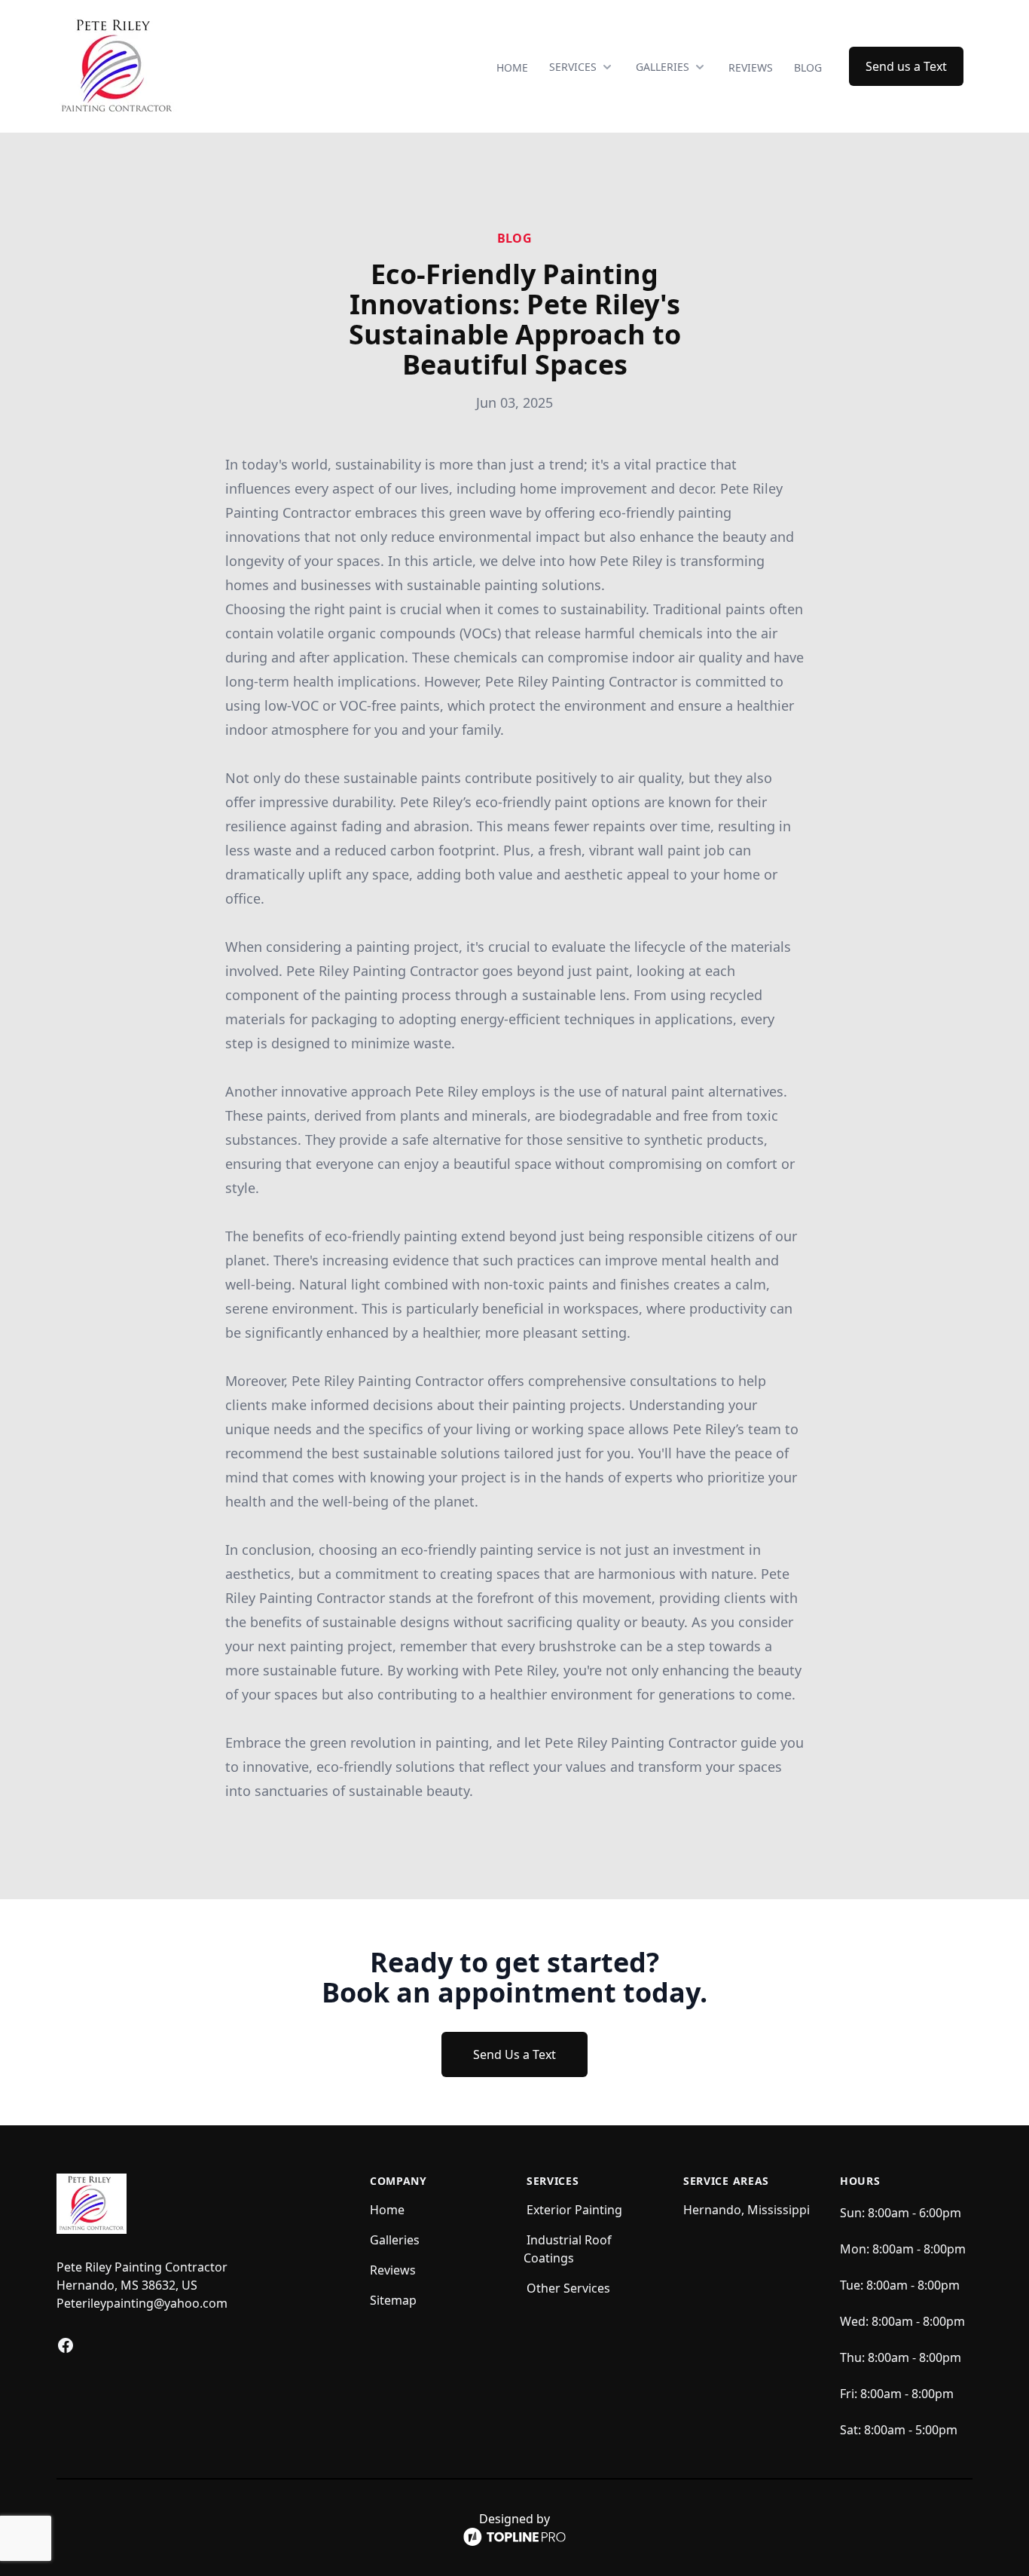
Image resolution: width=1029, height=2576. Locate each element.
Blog (808, 67)
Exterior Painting (574, 2210)
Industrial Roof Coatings (568, 2249)
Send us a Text (906, 66)
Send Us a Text (514, 2054)
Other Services (568, 2288)
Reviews (751, 67)
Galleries (395, 2240)
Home (512, 67)
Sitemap (393, 2300)
